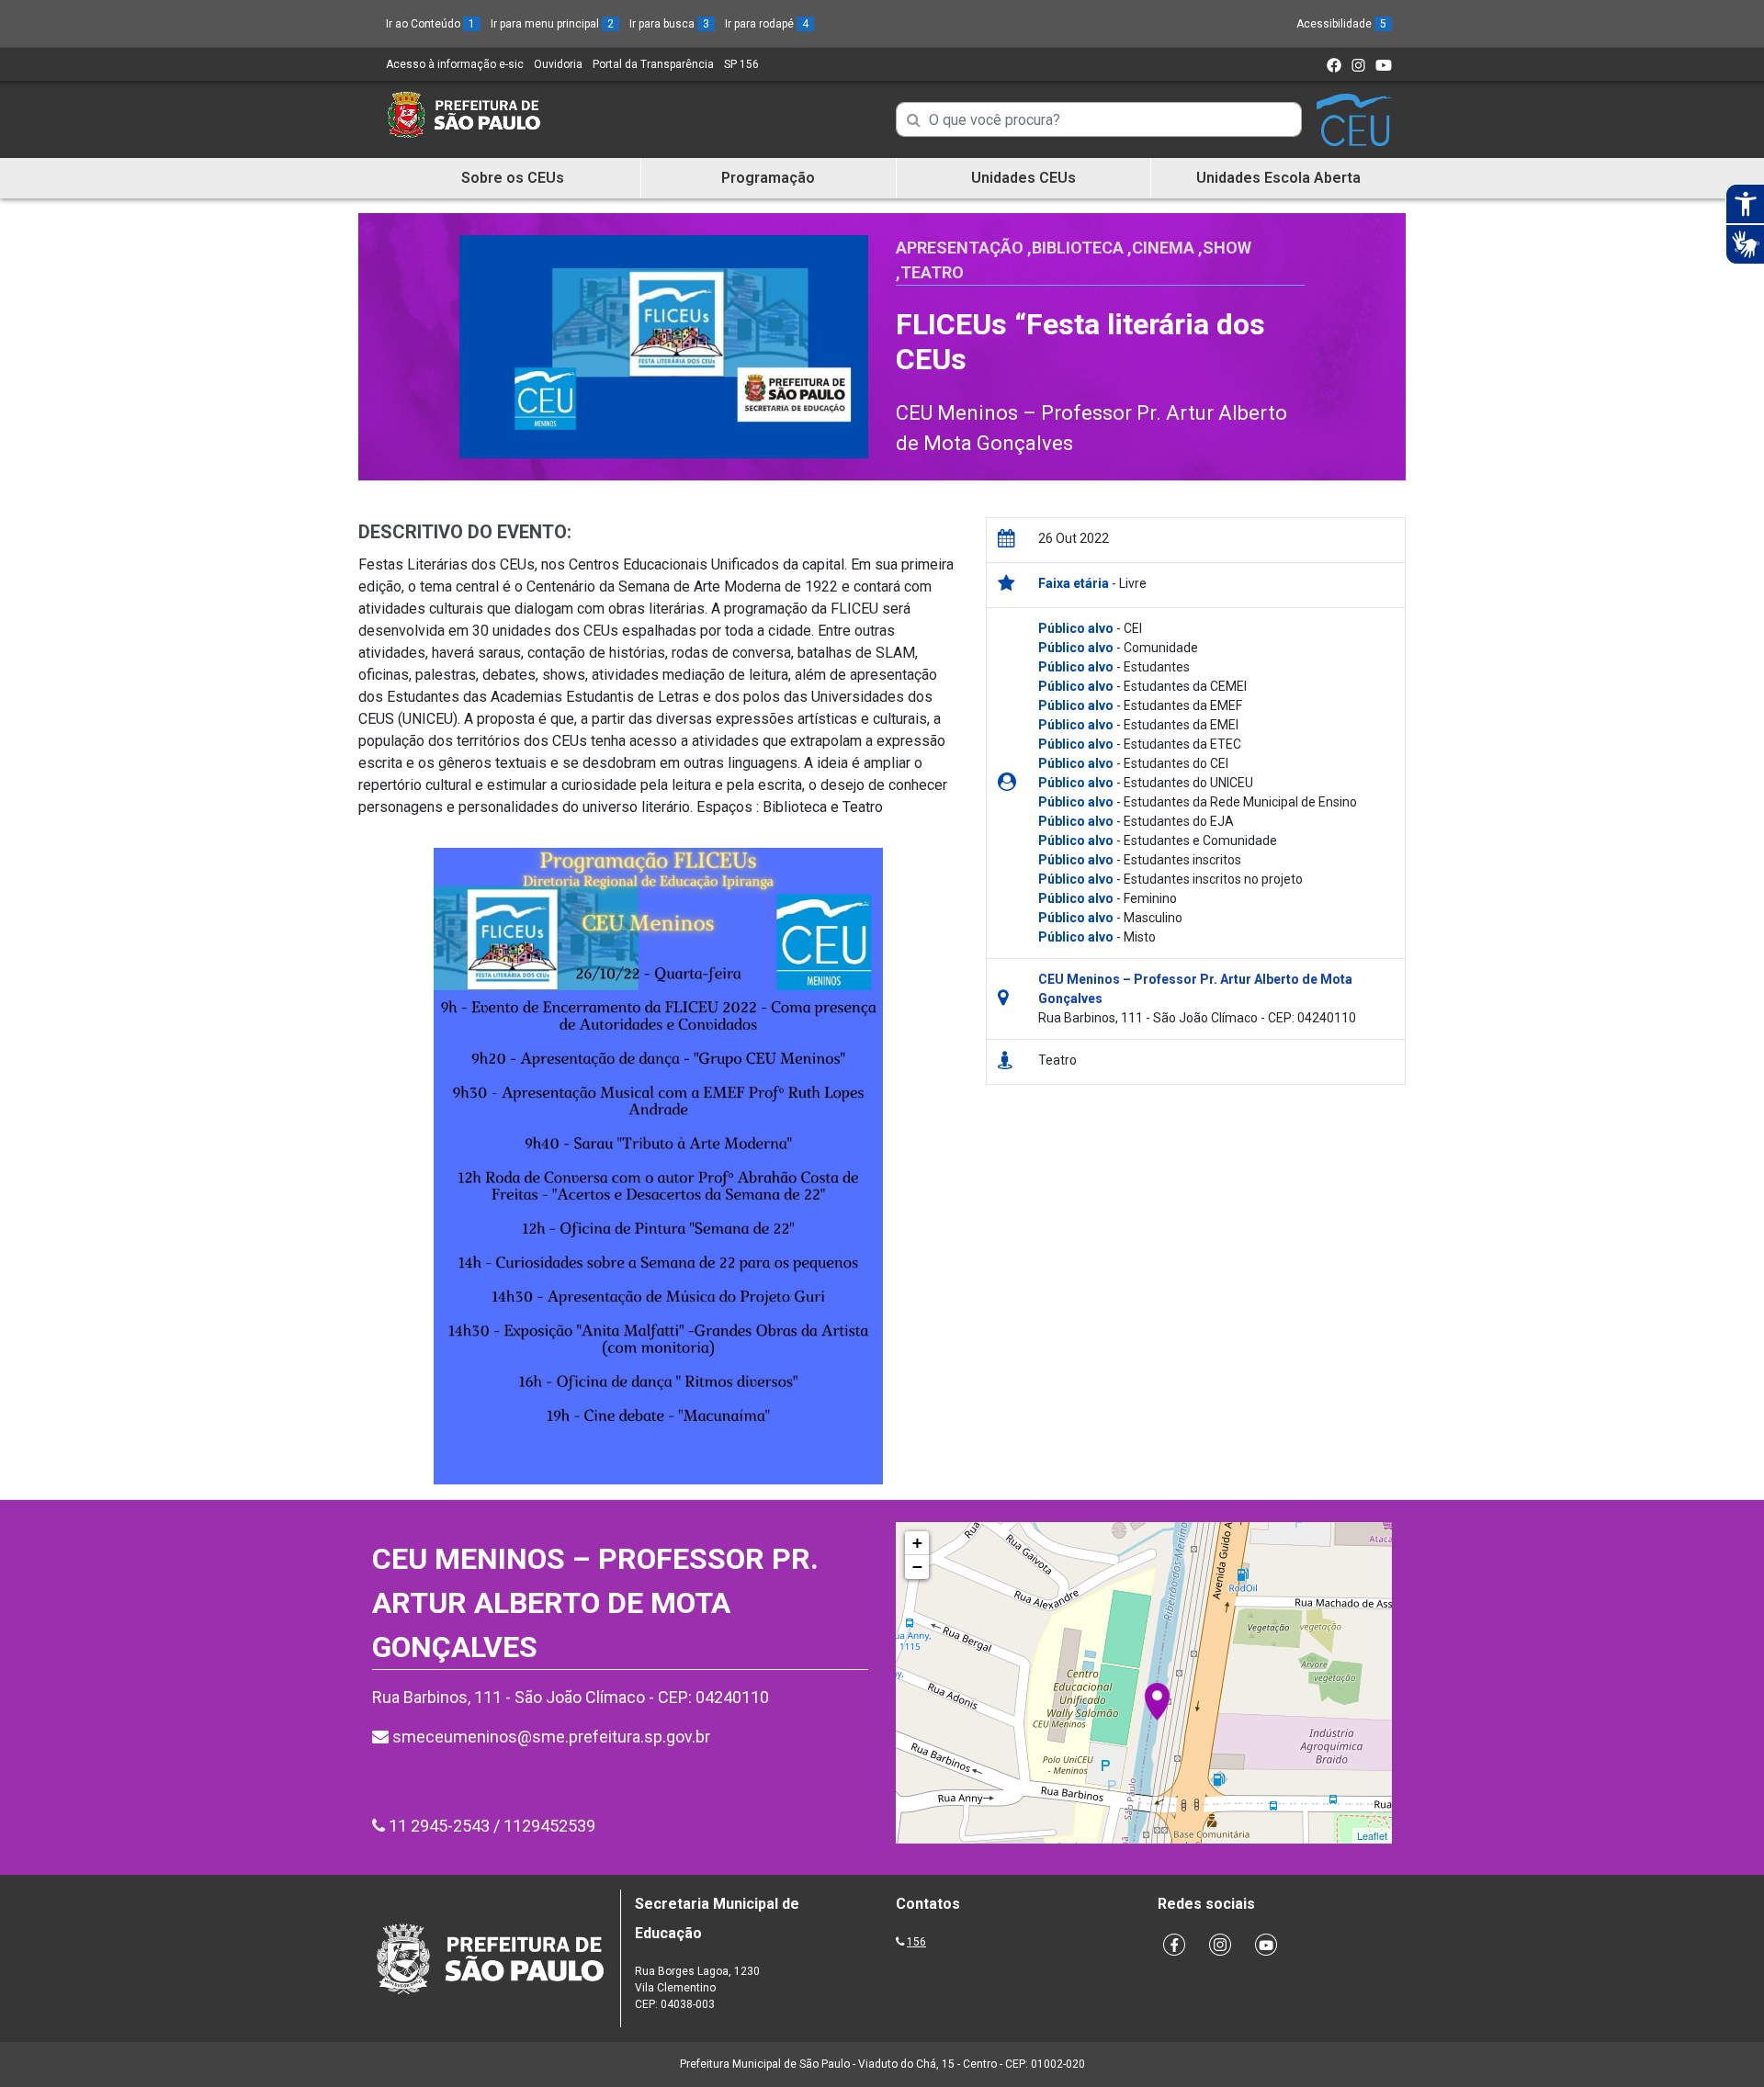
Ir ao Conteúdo (430, 24)
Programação (768, 178)
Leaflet (1372, 1835)
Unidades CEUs (1023, 178)
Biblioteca (1078, 248)
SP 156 (741, 64)
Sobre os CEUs (513, 178)
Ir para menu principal (552, 24)
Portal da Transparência (653, 64)
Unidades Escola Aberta (1278, 178)
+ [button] (917, 1543)
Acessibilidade (1341, 24)
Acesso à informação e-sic (455, 64)
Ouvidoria (558, 64)
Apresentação (960, 248)
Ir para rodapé (767, 24)
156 (916, 1942)
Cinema (1163, 248)
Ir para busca (669, 24)
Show (1227, 248)
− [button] (917, 1567)
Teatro (932, 272)
